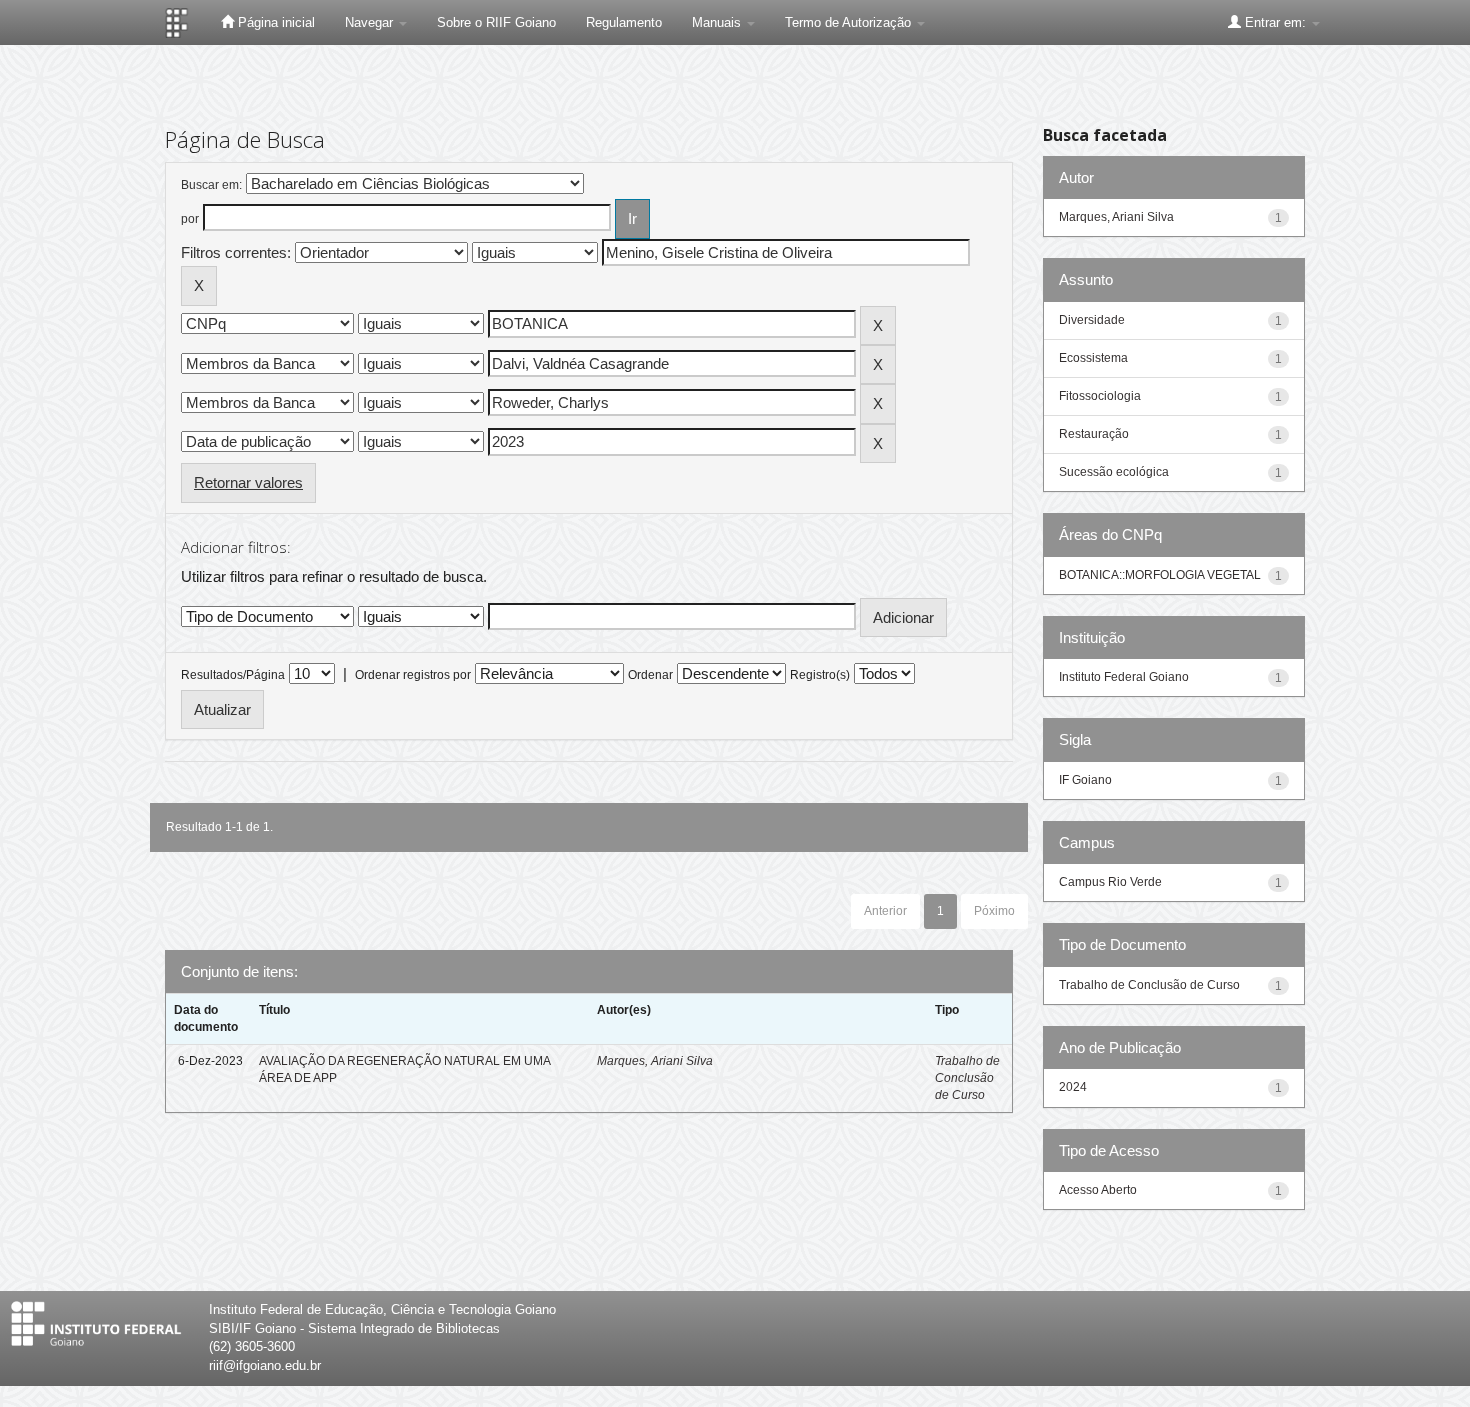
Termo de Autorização (850, 22)
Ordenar (650, 675)
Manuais (718, 22)
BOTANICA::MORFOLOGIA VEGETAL (1160, 575)
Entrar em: (1275, 22)
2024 (1073, 1087)
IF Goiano (1085, 780)
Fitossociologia (1100, 396)
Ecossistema (1093, 358)
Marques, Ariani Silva (655, 1061)
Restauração (1094, 434)
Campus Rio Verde (1110, 882)
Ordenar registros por (413, 675)
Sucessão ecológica (1114, 472)
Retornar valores (248, 482)
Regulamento (624, 22)
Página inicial (274, 22)
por (190, 219)
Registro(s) (820, 675)
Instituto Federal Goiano (1124, 677)
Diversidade (1092, 320)
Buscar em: (211, 185)
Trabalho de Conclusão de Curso (967, 1078)
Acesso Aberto (1098, 1190)
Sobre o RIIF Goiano (496, 22)
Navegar (371, 22)
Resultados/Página (233, 675)
